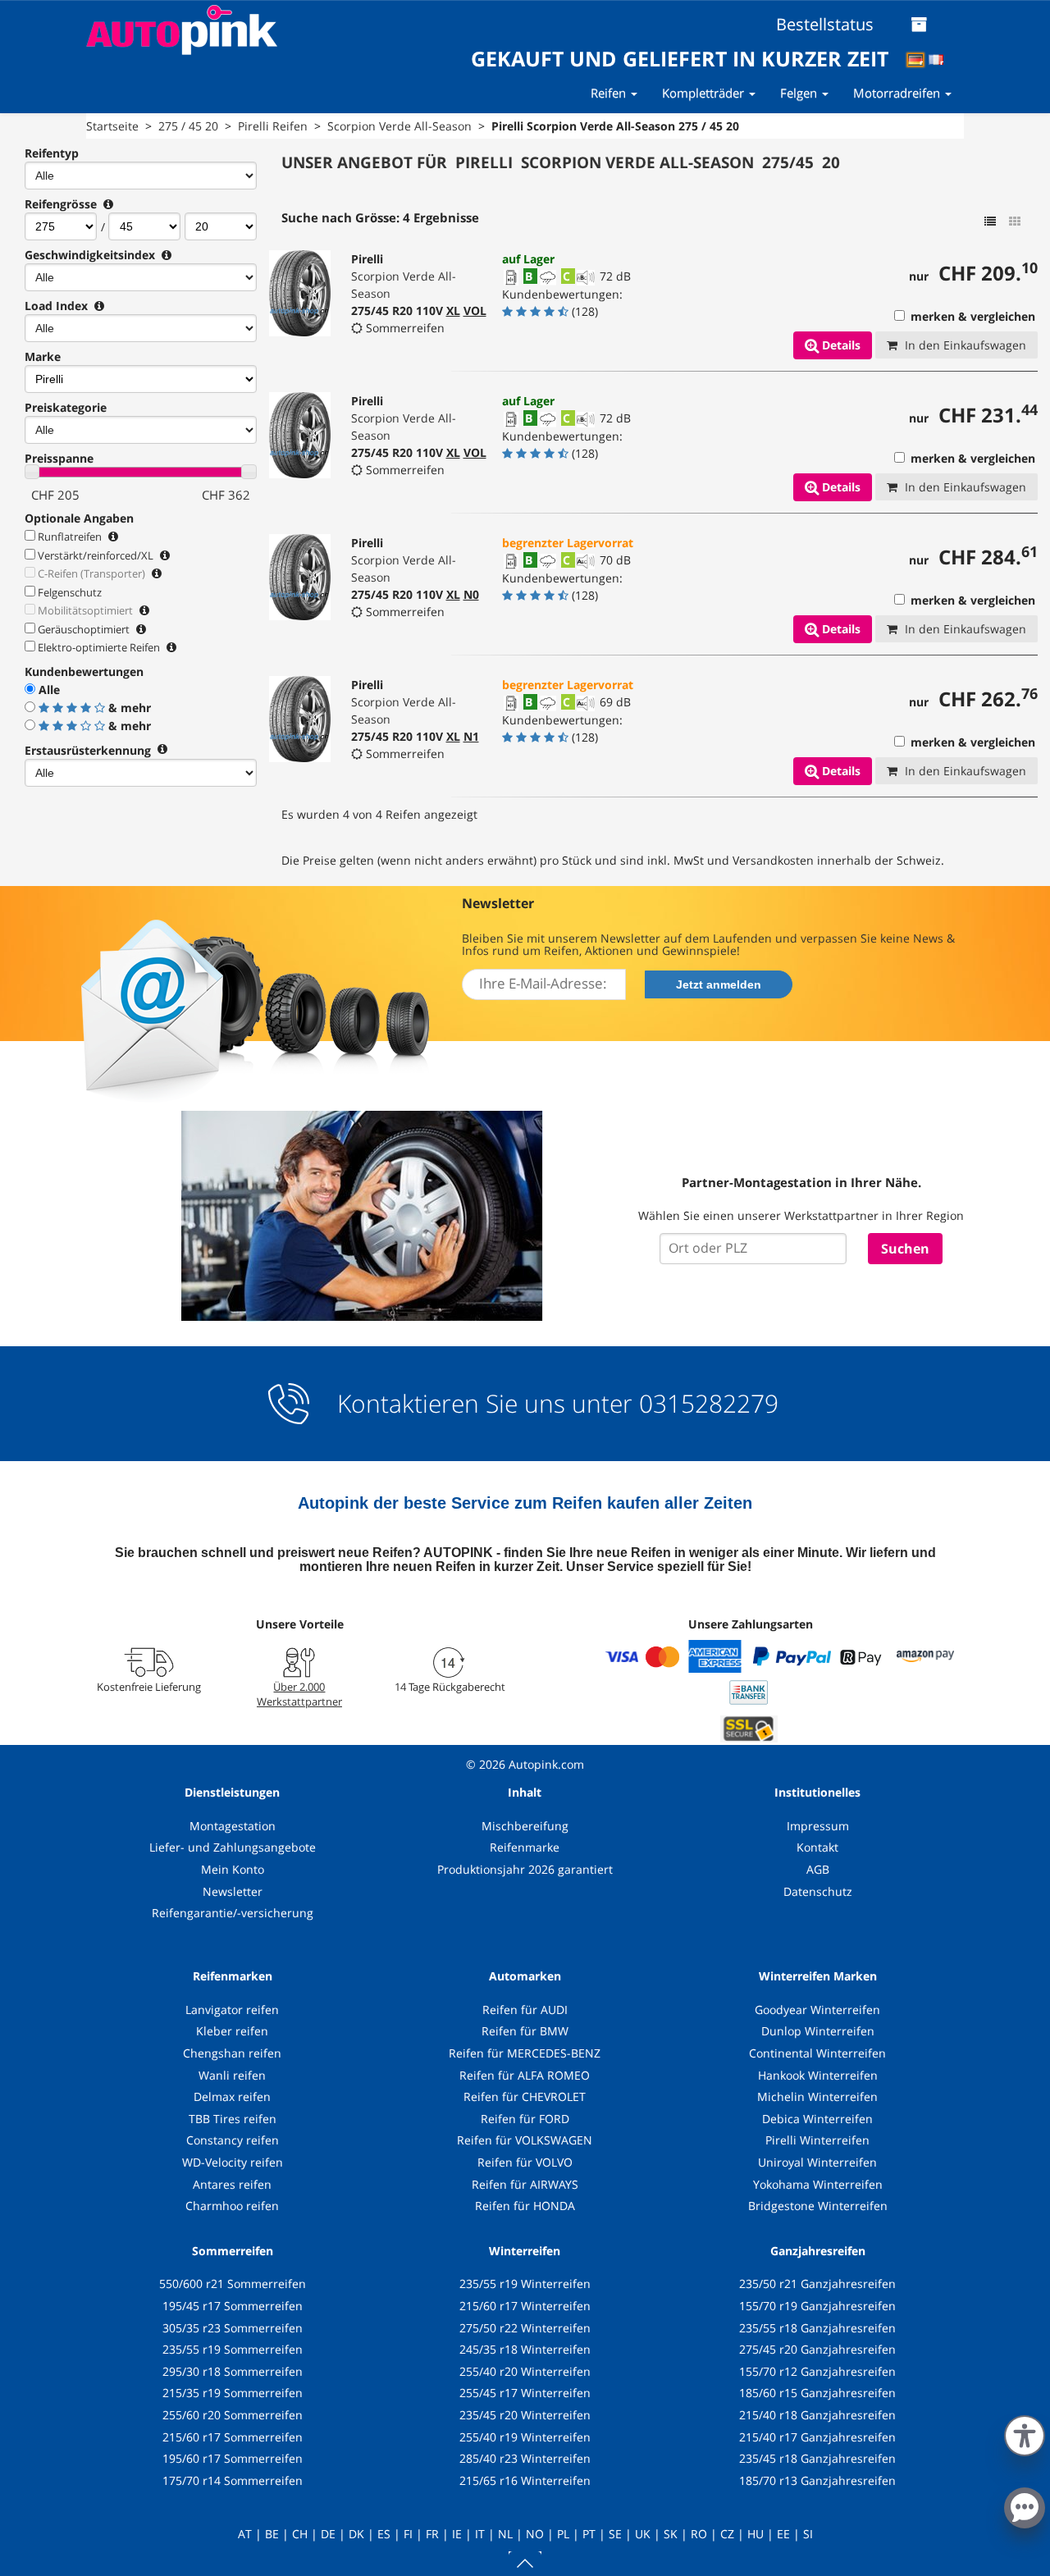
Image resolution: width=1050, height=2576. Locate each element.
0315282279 (705, 1403)
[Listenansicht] (990, 222)
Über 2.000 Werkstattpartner (299, 1694)
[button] (1025, 2432)
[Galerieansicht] (1015, 222)
